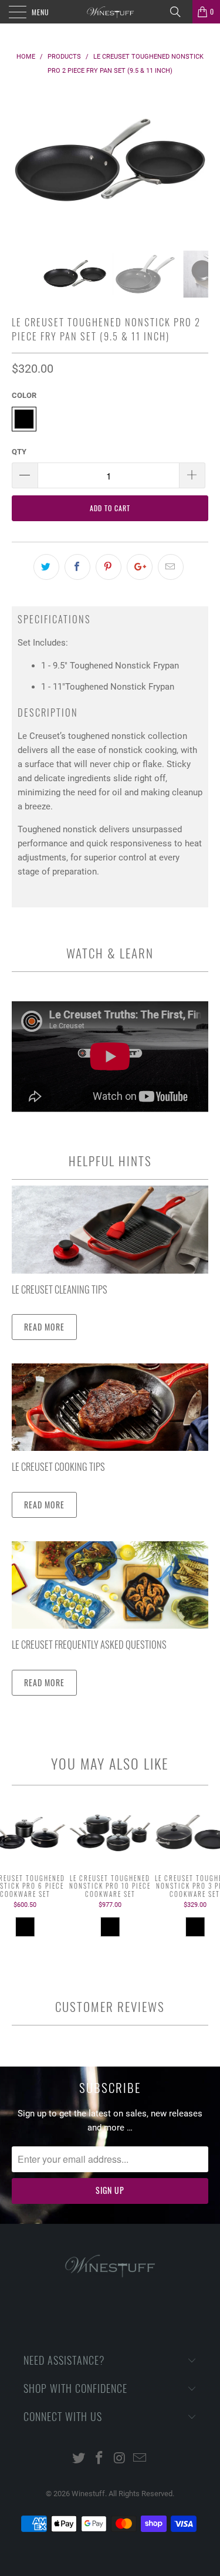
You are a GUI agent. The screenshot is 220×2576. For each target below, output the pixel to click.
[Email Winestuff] (140, 2459)
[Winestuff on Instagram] (120, 2459)
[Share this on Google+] (140, 567)
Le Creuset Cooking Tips (58, 1466)
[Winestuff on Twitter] (79, 2459)
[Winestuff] (110, 12)
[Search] (180, 12)
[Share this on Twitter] (46, 567)
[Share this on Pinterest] (109, 567)
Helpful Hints (110, 1161)
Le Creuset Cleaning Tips (60, 1289)
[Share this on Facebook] (77, 567)
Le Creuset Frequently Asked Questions (89, 1644)
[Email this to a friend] (171, 567)
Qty (19, 452)
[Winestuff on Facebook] (99, 2459)
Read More (44, 1327)
